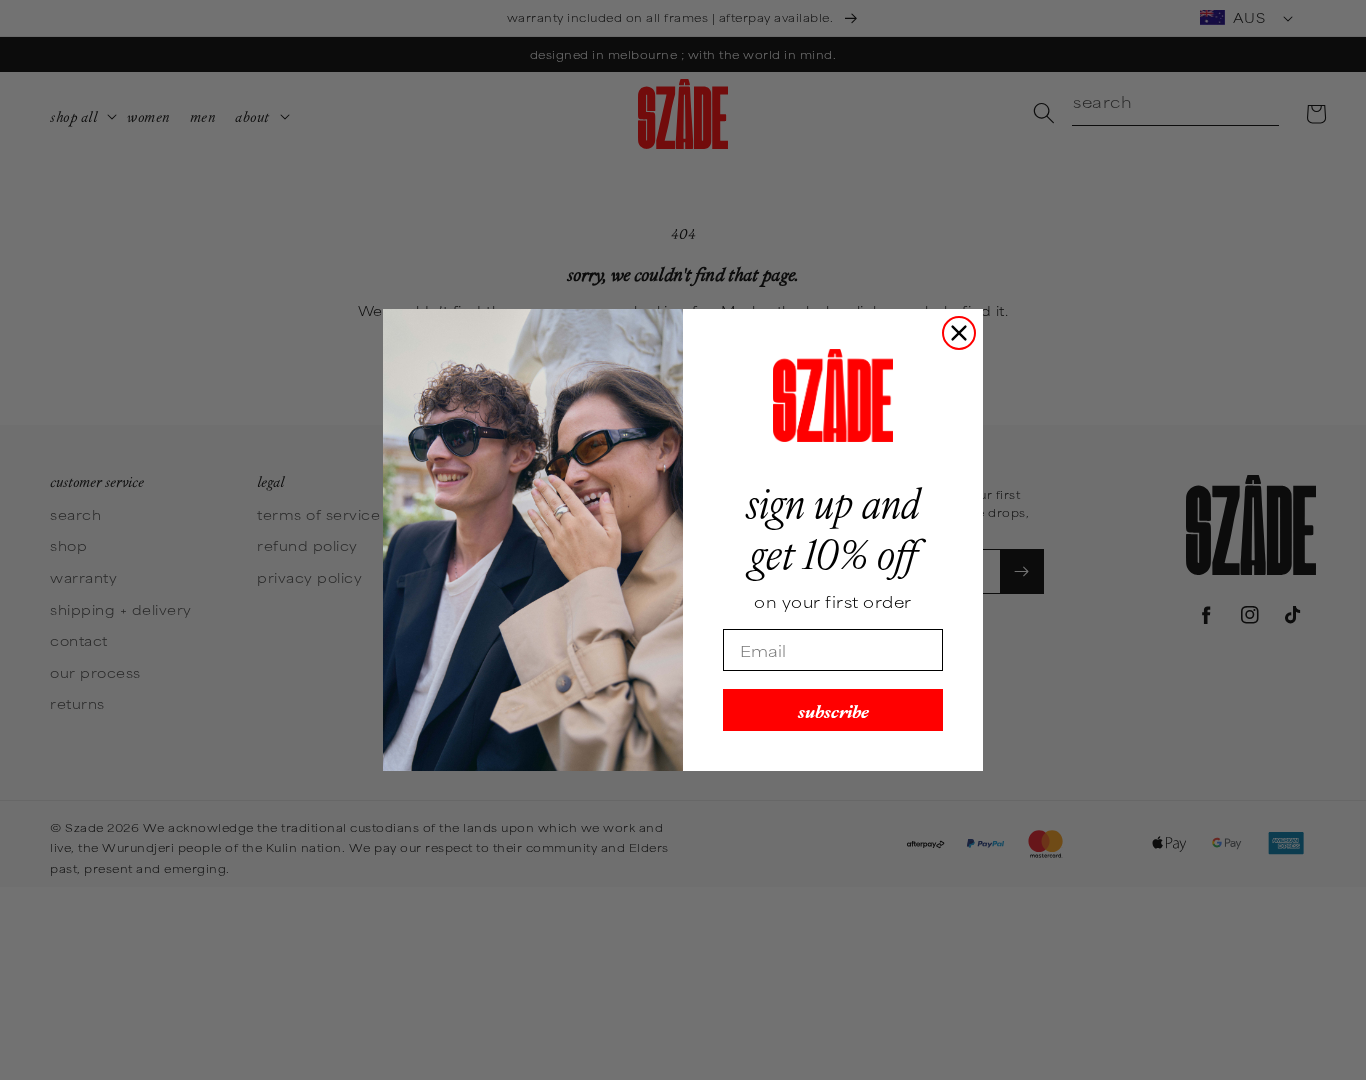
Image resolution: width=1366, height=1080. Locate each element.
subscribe (833, 709)
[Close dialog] (959, 333)
